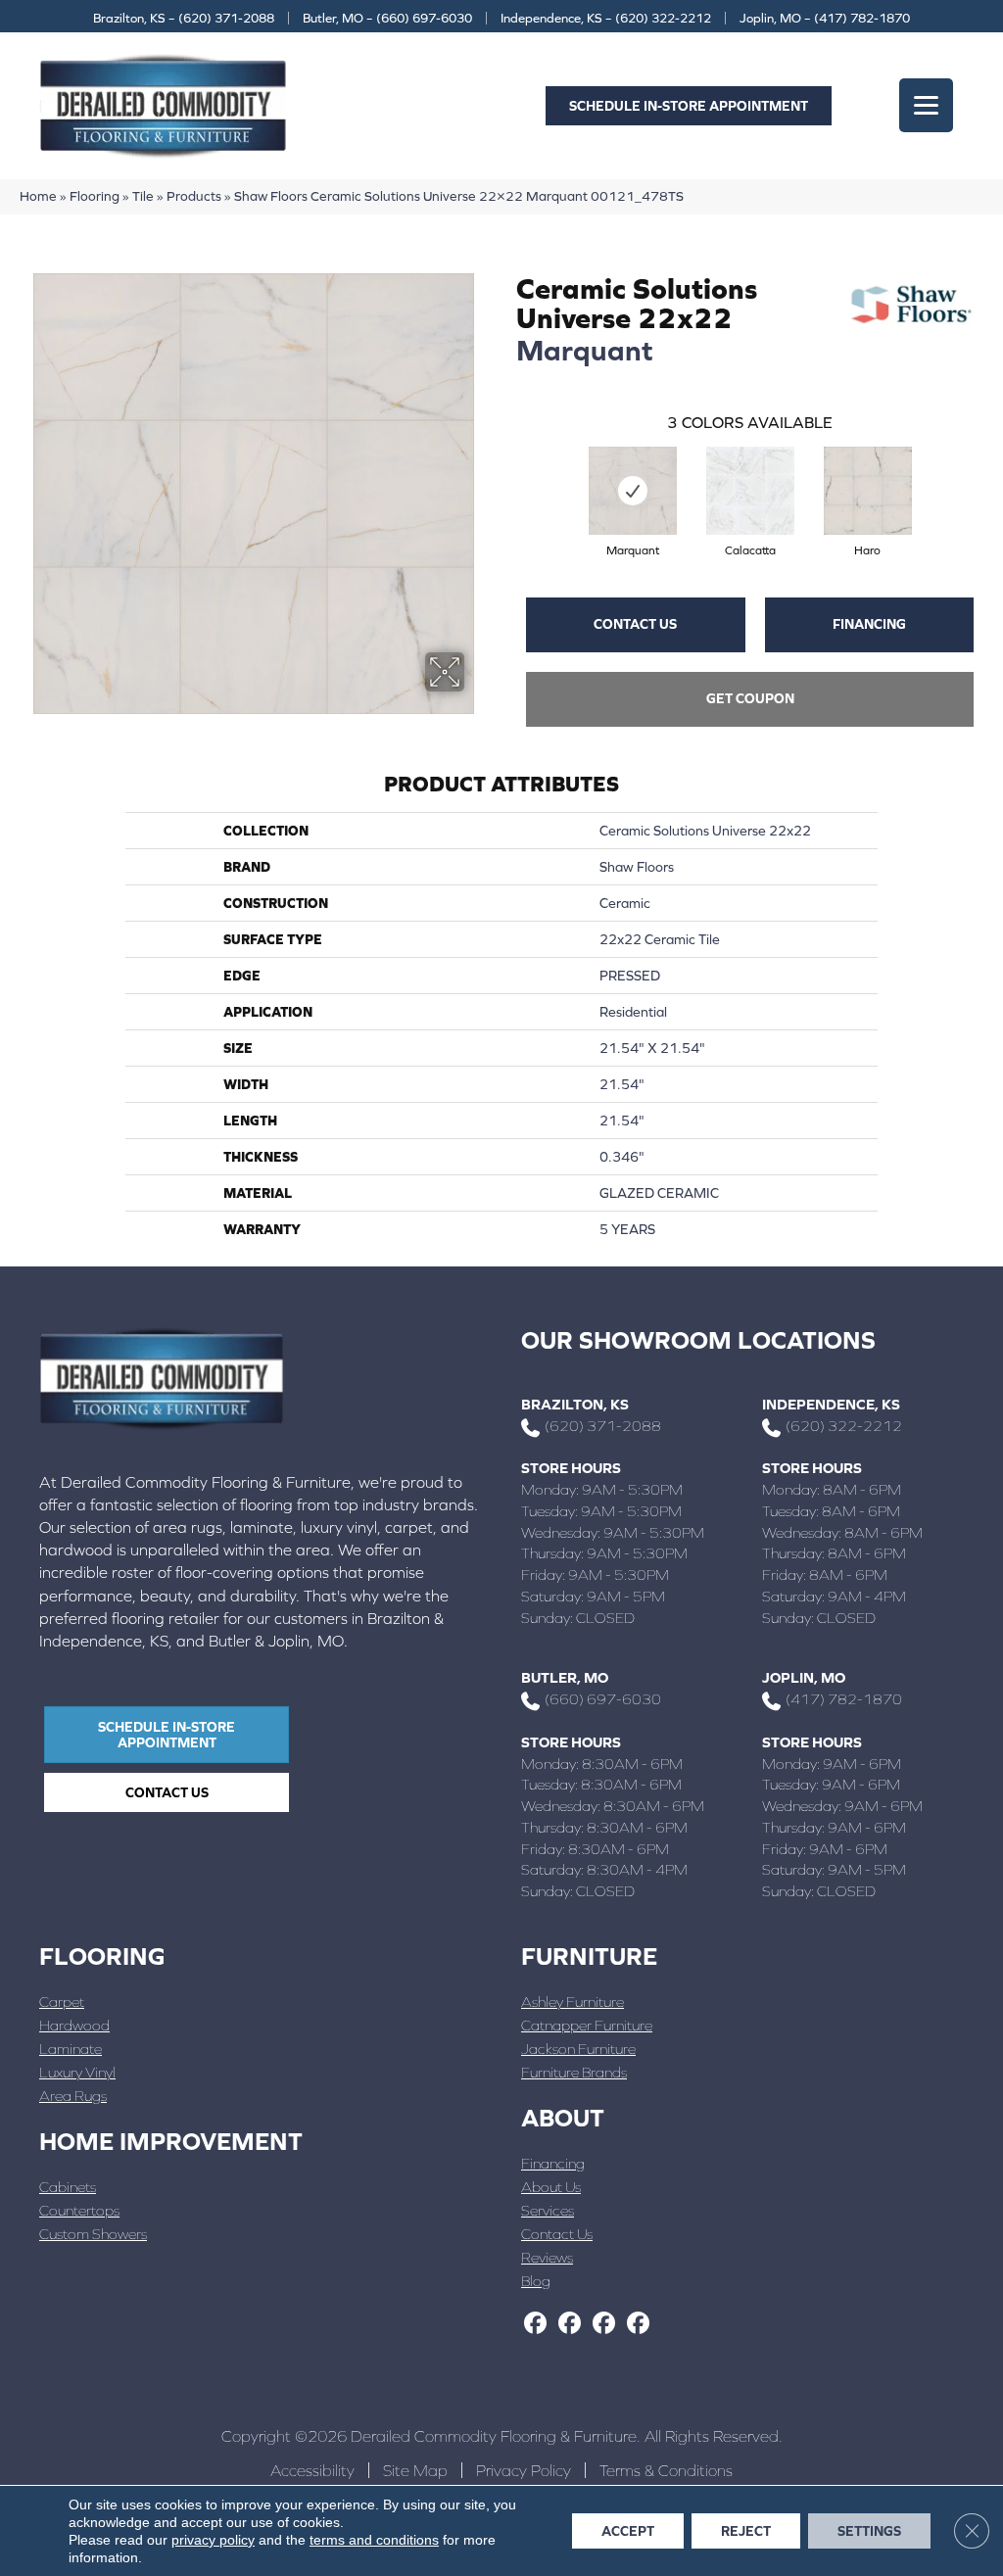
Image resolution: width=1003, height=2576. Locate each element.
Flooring (95, 196)
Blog (536, 2281)
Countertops (79, 2210)
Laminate (71, 2049)
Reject (746, 2531)
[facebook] (535, 2324)
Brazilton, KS (575, 1404)
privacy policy (213, 2540)
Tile (143, 196)
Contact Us (635, 624)
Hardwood (74, 2025)
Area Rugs (73, 2096)
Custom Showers (93, 2234)
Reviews (547, 2257)
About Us (551, 2187)
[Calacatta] (750, 491)
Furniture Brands (574, 2072)
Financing (869, 624)
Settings (869, 2531)
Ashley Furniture (573, 2002)
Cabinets (68, 2187)
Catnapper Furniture (587, 2025)
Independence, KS (831, 1404)
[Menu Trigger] (926, 105)
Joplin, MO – (825, 18)
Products (194, 196)
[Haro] (868, 491)
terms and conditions (374, 2540)
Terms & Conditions (666, 2470)
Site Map (415, 2470)
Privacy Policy (524, 2470)
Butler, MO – (387, 18)
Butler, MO (565, 1677)
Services (548, 2210)
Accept (628, 2531)
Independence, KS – (606, 18)
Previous (506, 471)
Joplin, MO (804, 1677)
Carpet (62, 2002)
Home (38, 196)
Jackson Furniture (578, 2049)
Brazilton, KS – (184, 18)
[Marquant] (633, 491)
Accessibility (312, 2470)
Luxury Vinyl (77, 2072)
